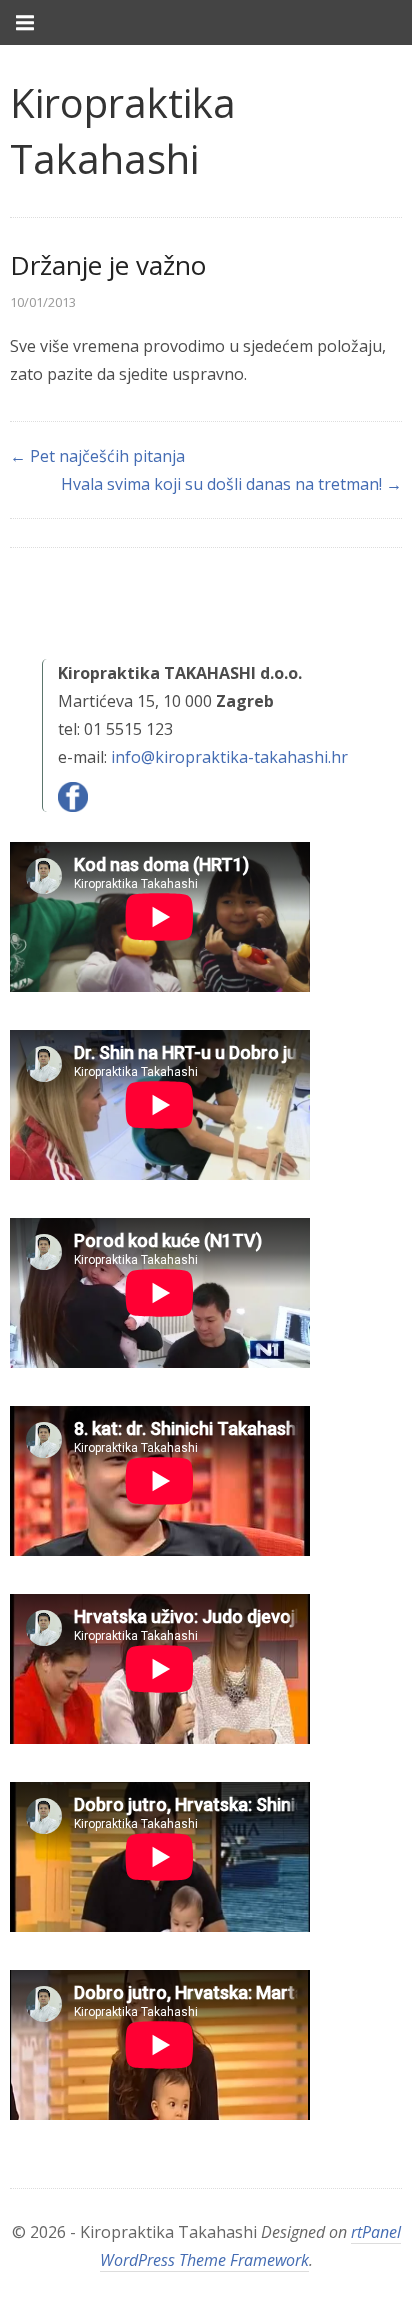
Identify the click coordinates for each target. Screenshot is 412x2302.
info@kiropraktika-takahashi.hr (229, 757)
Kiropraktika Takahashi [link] (123, 130)
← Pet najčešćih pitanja (97, 456)
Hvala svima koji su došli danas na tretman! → (231, 484)
